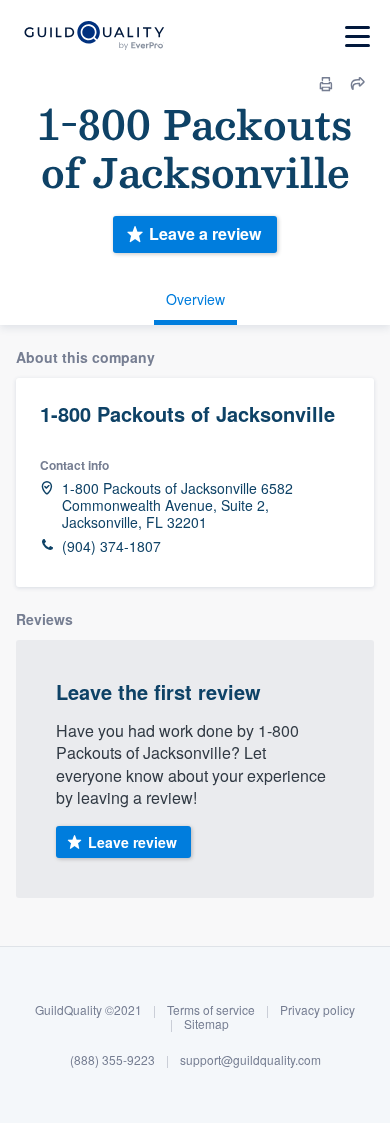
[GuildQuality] (93, 36)
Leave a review (205, 233)
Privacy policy (317, 1009)
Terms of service (211, 1009)
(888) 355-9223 (112, 1059)
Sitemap (206, 1023)
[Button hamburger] (357, 36)
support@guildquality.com (250, 1059)
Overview (195, 299)
